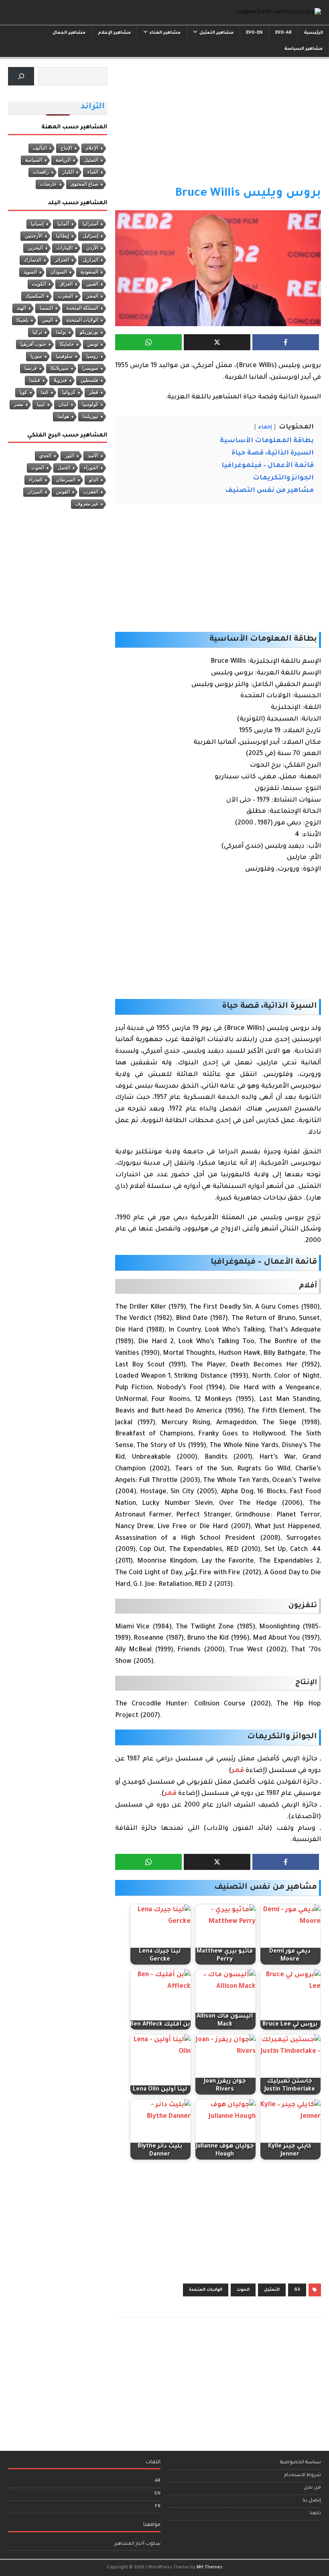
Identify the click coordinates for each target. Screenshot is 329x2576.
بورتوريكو (89, 332)
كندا (45, 392)
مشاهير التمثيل (216, 33)
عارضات (49, 184)
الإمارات (65, 248)
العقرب (91, 492)
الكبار (68, 172)
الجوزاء (91, 468)
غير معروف (87, 504)
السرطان (66, 480)
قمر (238, 1771)
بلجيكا (22, 320)
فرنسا (31, 368)
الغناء (93, 172)
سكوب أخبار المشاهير (137, 2544)
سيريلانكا (60, 368)
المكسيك (35, 296)
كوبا (23, 392)
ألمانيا (63, 224)
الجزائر (62, 260)
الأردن (92, 248)
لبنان (64, 404)
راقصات (41, 172)
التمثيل (272, 2290)
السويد (30, 272)
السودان (59, 272)
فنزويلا (60, 380)
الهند (21, 308)
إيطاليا (63, 236)
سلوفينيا (64, 356)
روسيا (92, 356)
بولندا (61, 332)
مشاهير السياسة (304, 49)
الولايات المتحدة (206, 2290)
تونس (93, 344)
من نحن (312, 2488)
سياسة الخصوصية (301, 2463)
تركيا (37, 332)
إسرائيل (90, 236)
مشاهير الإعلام (114, 33)
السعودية (89, 272)
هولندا (63, 416)
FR (158, 2507)
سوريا (36, 356)
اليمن (48, 320)
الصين (92, 284)
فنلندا (35, 380)
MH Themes (210, 2568)
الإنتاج (66, 148)
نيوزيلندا (90, 416)
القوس (63, 492)
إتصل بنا (312, 2501)
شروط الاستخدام (303, 2476)
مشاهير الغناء (165, 33)
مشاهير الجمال (69, 33)
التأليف (40, 148)
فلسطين (89, 380)
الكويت (39, 284)
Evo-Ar (283, 33)
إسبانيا (37, 224)
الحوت (243, 2290)
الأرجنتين (34, 236)
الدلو (94, 480)
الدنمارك (33, 260)
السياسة (34, 160)
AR (158, 2481)
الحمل (64, 468)
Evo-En (254, 33)
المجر (92, 296)
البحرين (35, 248)
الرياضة (63, 160)
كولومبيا (90, 404)
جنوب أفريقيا (33, 344)
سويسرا (90, 368)
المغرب (65, 296)
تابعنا (315, 2514)
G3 (297, 2290)
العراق (66, 284)
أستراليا (90, 224)
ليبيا (41, 404)
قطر (94, 392)
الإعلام (92, 148)
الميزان (35, 492)
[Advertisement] (218, 126)
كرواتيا (69, 392)
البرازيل (90, 260)
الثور (70, 456)
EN (157, 2494)
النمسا (46, 308)
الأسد (93, 456)
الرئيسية (314, 33)
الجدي (45, 456)
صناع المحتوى (84, 184)
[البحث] (21, 76)
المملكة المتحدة (82, 308)
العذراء (36, 480)
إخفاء (265, 428)
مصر (19, 404)
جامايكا (67, 344)
